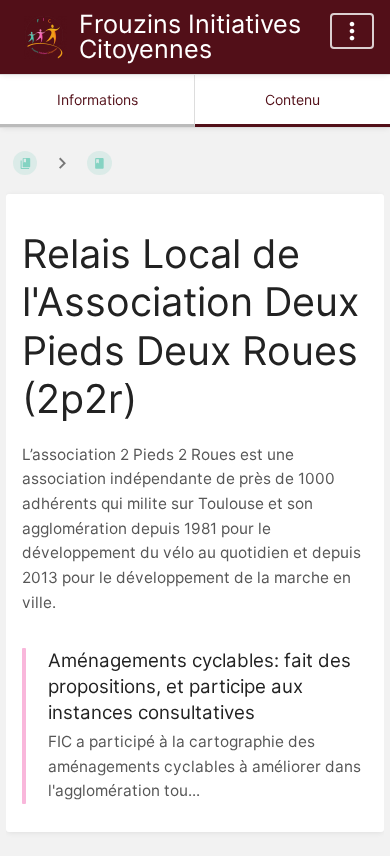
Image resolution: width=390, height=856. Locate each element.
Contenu (292, 99)
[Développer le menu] (352, 31)
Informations (97, 99)
